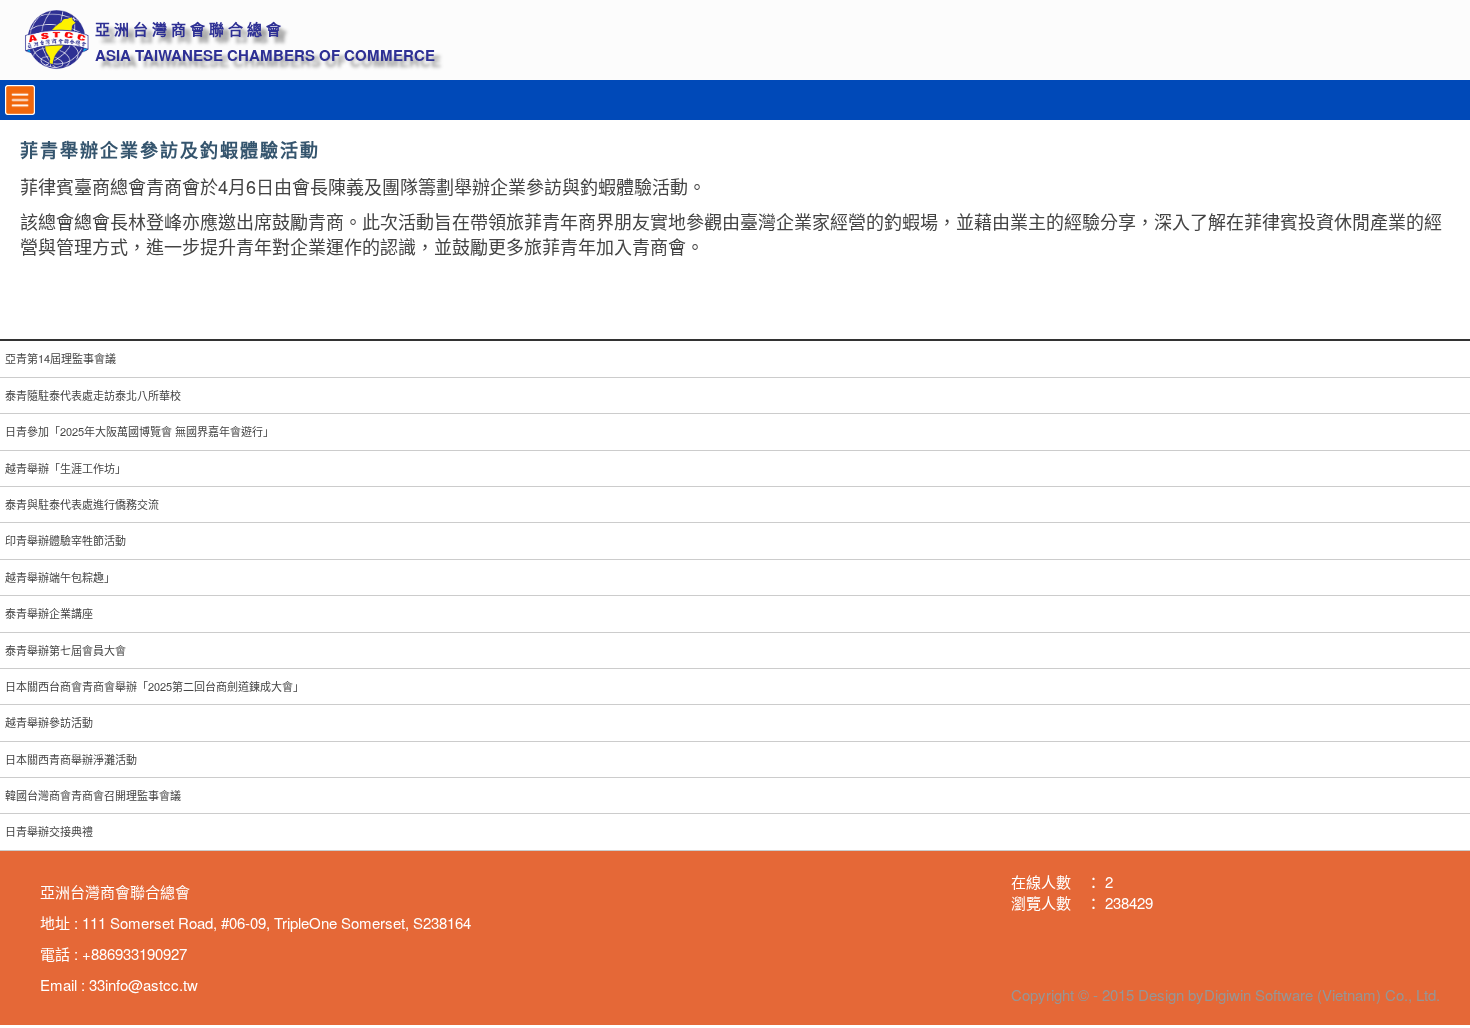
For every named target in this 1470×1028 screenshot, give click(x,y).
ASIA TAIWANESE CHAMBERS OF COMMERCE (265, 55)
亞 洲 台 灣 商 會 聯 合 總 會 (188, 29)
